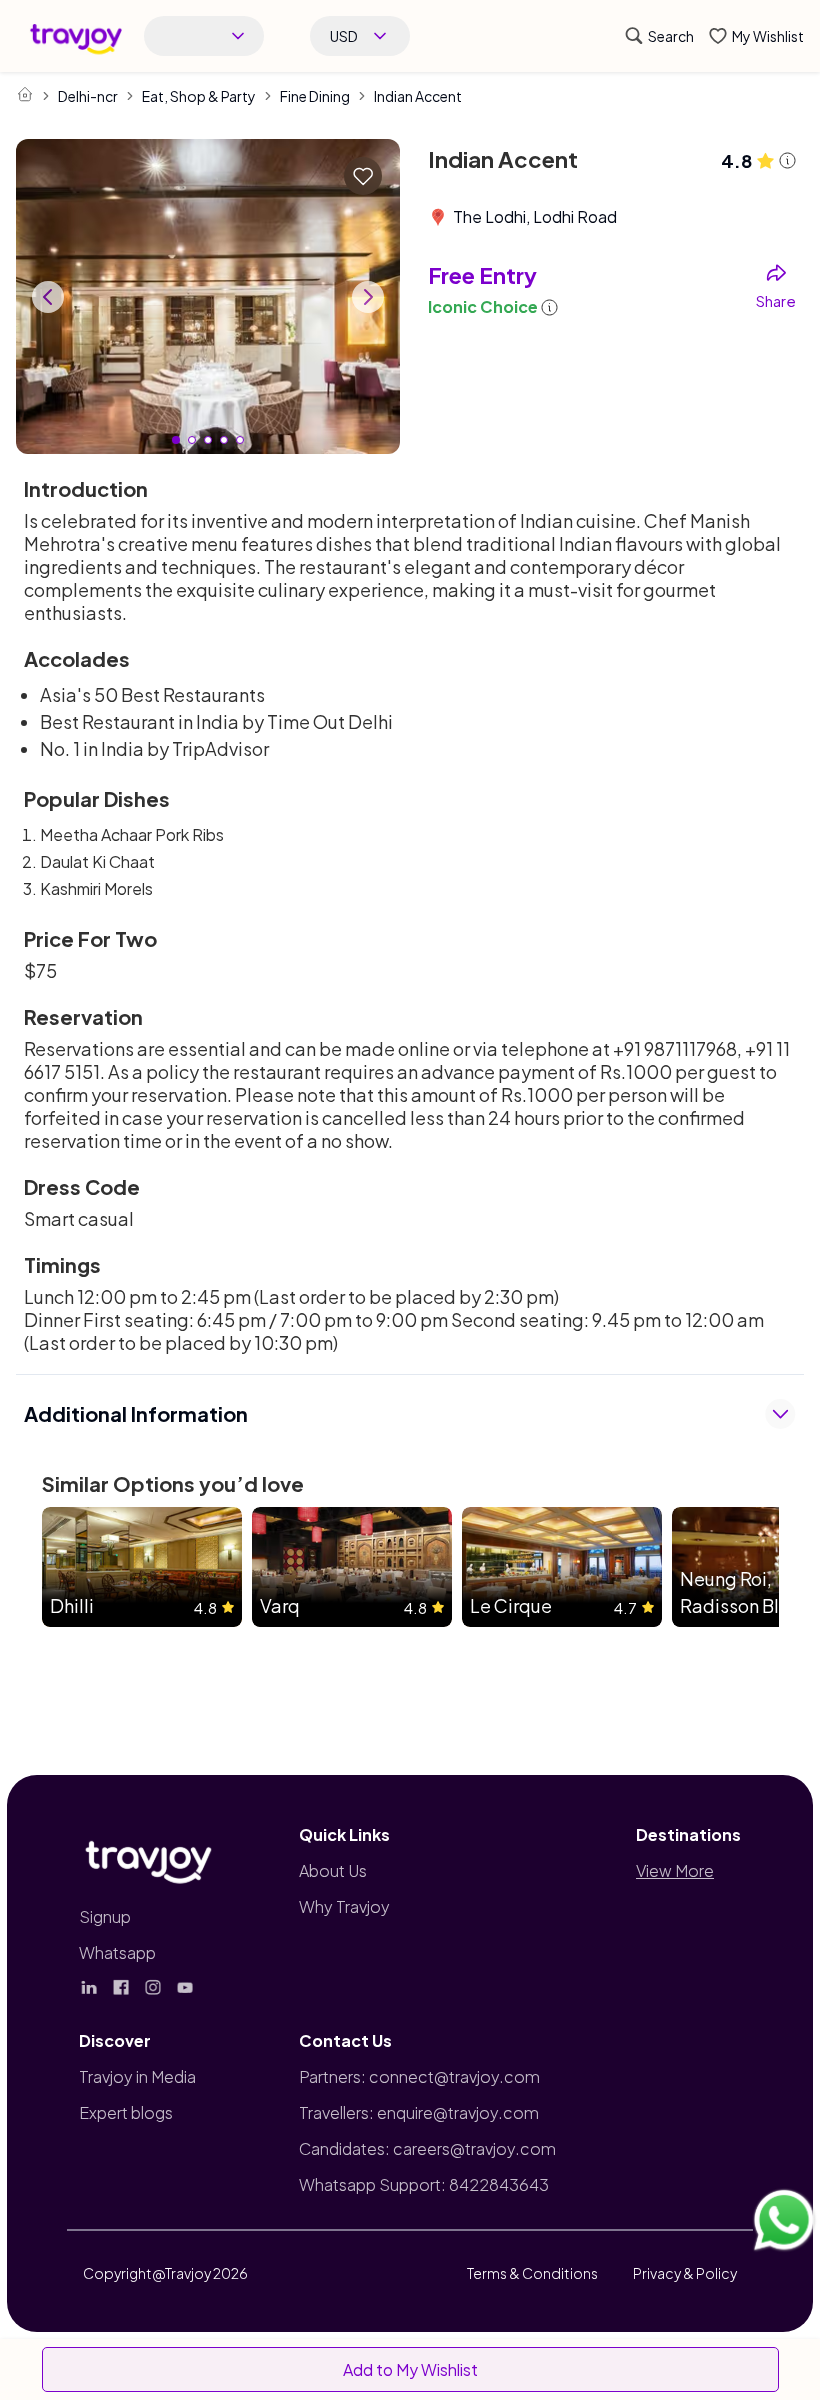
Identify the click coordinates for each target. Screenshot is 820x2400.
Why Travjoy (344, 1906)
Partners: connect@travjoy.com (419, 2076)
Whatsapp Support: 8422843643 (424, 2184)
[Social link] (89, 1987)
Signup (105, 1916)
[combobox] (204, 36)
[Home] (25, 94)
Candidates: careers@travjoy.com (427, 2148)
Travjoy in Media (137, 2076)
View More (675, 1870)
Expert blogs (126, 2112)
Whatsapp (117, 1952)
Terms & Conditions (532, 2273)
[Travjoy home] (149, 1858)
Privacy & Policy (685, 2273)
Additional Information (136, 1413)
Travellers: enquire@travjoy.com (419, 2112)
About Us (333, 1870)
